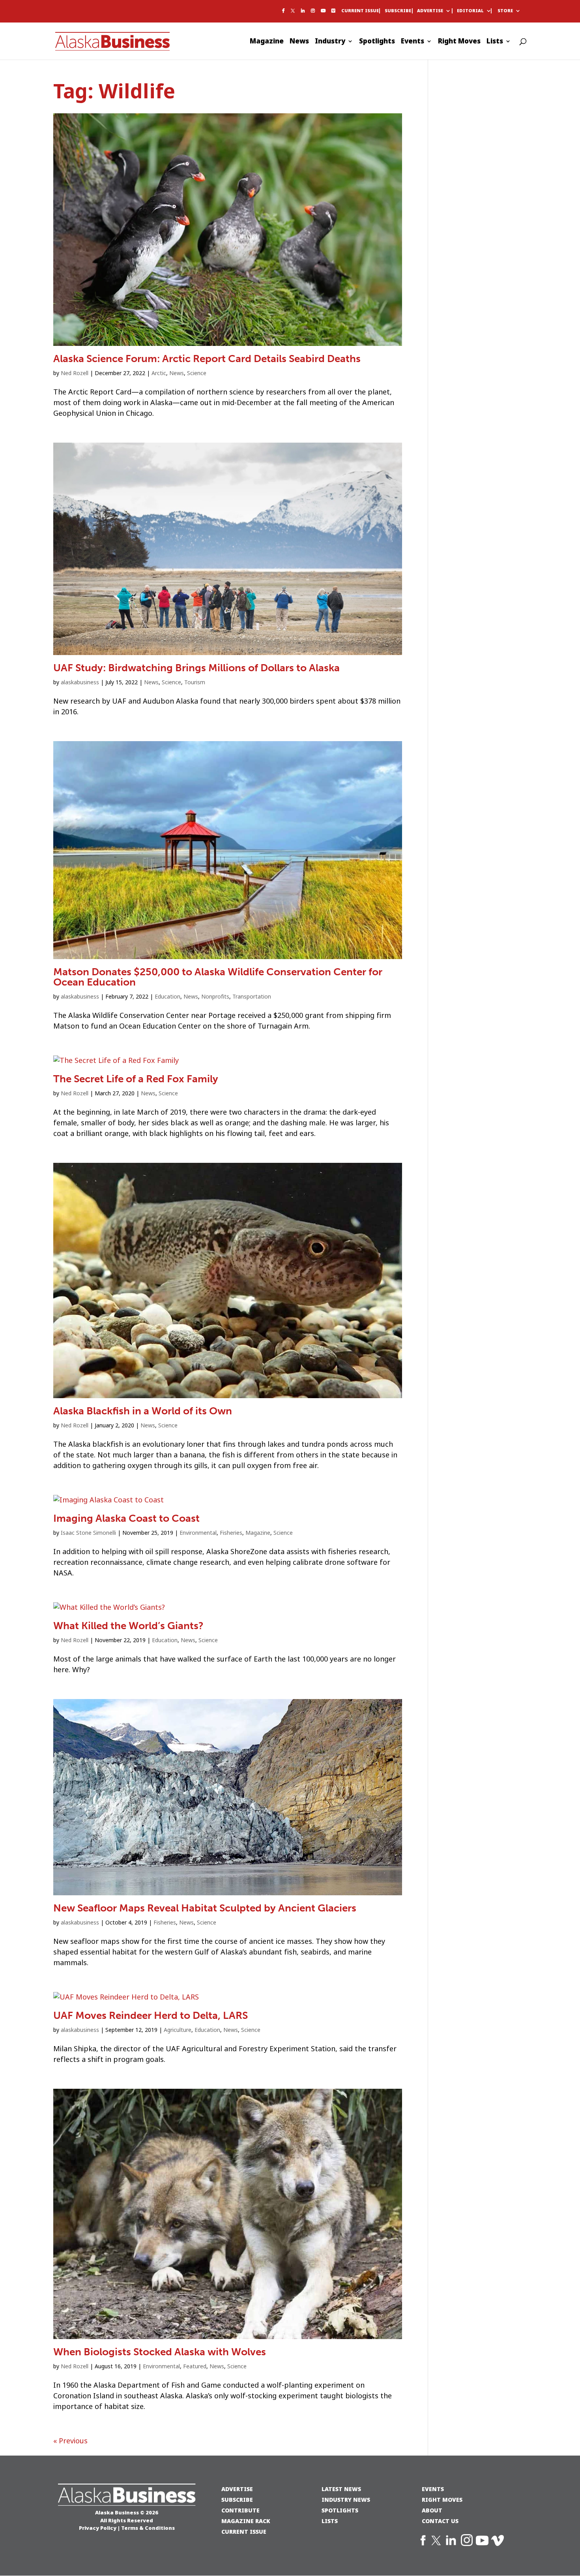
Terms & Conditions (148, 2528)
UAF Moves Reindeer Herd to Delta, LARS (151, 2016)
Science (197, 373)
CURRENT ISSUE (244, 2532)
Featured (195, 2366)
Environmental (198, 1533)
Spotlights (377, 42)
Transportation (252, 997)
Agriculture (178, 2030)
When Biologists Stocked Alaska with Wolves (160, 2352)
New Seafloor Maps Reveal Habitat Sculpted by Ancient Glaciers (205, 1908)
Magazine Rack (246, 2521)
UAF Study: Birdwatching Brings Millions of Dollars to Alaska (196, 668)
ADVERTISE (237, 2489)
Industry (330, 42)
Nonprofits (215, 997)
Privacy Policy (98, 2528)
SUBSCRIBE (237, 2500)
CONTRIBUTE (240, 2510)
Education (167, 997)
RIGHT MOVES (442, 2500)
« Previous (70, 2441)
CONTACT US (440, 2521)
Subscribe (398, 11)
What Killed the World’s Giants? (128, 1626)
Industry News (346, 2500)
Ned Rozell (75, 373)
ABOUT (432, 2510)
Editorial (470, 11)
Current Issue (360, 11)
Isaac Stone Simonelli (88, 1533)
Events (413, 42)
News (299, 42)
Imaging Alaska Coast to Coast (126, 1518)
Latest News (341, 2489)
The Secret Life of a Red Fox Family (136, 1079)
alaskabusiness (80, 682)
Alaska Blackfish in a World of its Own (143, 1411)
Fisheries (231, 1533)
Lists (495, 42)
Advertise (430, 11)
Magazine (267, 42)
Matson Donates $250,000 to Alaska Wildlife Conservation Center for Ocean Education (218, 977)
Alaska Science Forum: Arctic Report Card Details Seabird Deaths (207, 359)
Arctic (159, 373)
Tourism (195, 682)
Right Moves (459, 42)
